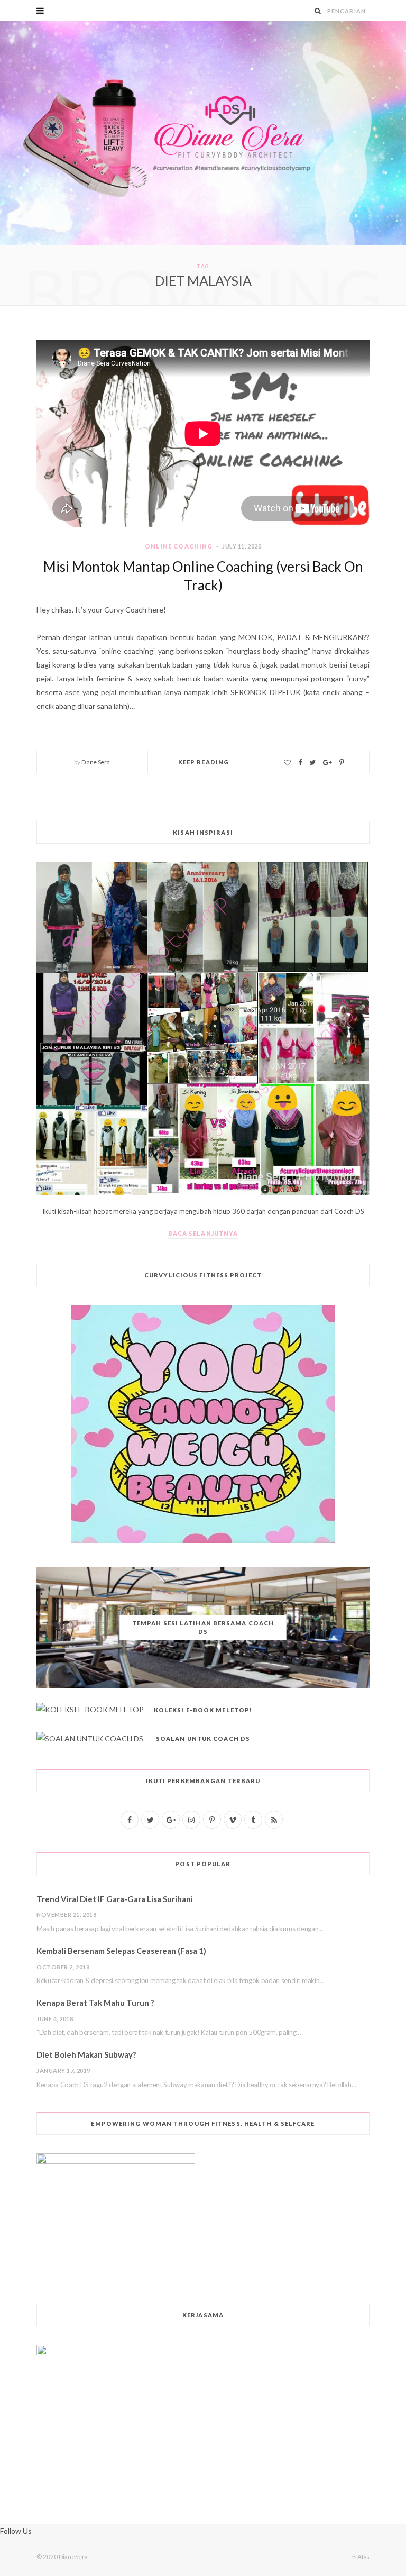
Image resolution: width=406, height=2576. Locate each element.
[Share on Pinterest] (342, 762)
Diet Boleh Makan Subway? (86, 2054)
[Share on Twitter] (312, 762)
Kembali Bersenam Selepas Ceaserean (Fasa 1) (121, 1951)
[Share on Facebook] (300, 762)
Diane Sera (96, 762)
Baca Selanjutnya (203, 1233)
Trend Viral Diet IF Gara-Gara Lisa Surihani (115, 1899)
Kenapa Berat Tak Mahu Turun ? (95, 2003)
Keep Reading (204, 762)
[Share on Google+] (327, 762)
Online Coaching (179, 546)
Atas (363, 2557)
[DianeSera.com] (203, 133)
